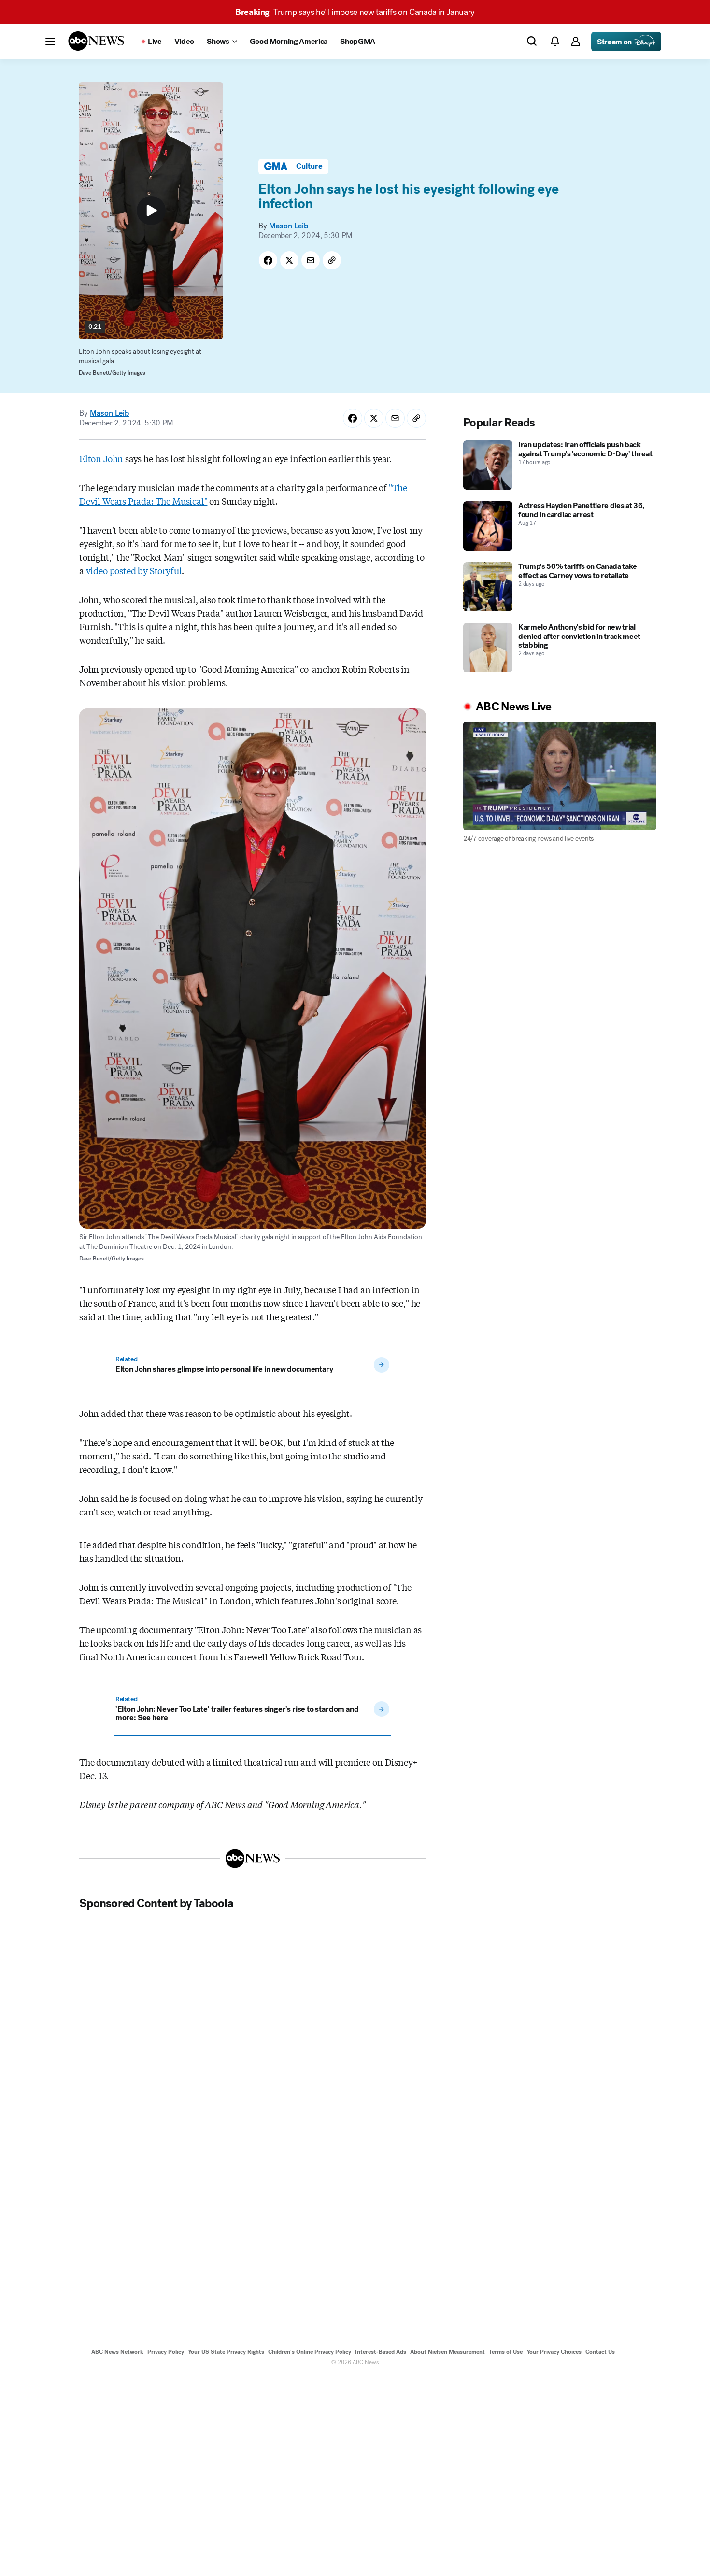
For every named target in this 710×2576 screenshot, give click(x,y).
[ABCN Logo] (96, 41)
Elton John (101, 458)
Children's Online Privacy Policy (310, 2352)
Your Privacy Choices (554, 2352)
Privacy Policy (166, 2352)
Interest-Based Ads (381, 2352)
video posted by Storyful (134, 570)
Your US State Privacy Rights (226, 2352)
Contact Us (600, 2352)
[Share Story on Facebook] (268, 260)
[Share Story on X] (289, 260)
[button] (50, 42)
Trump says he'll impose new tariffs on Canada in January (355, 12)
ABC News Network (117, 2352)
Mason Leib (289, 226)
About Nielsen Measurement (447, 2352)
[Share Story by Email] (311, 260)
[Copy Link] (332, 260)
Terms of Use (506, 2352)
